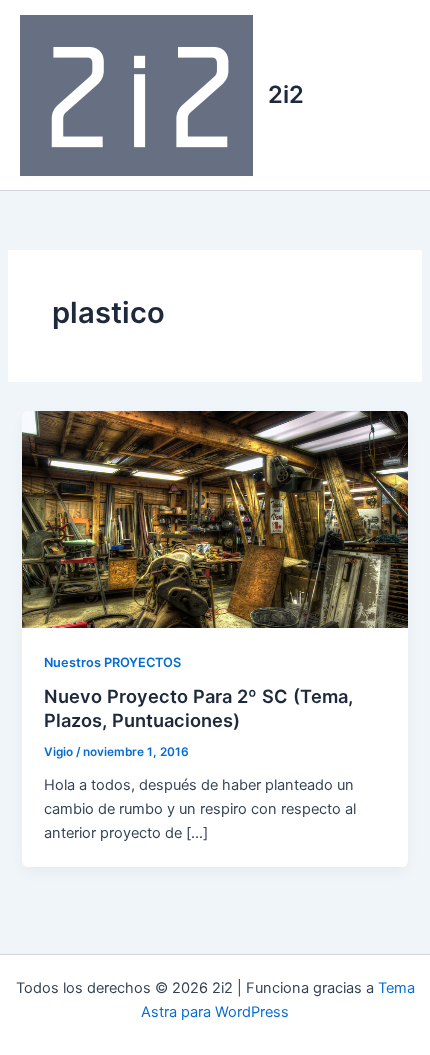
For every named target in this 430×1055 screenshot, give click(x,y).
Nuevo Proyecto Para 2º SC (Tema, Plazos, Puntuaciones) (198, 708)
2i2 (286, 94)
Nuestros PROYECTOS (112, 662)
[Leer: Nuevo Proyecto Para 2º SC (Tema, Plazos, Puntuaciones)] (214, 518)
